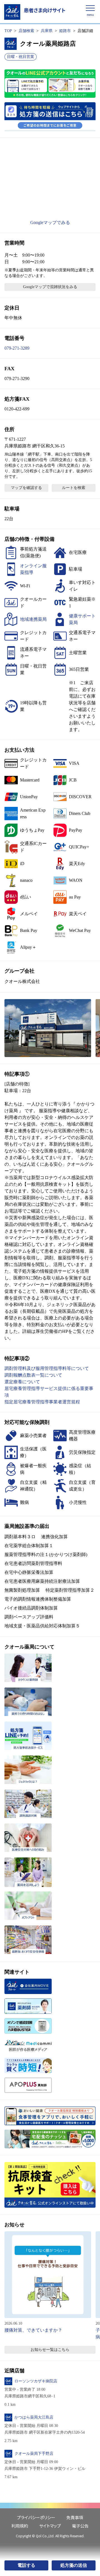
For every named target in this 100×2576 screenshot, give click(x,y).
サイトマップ (50, 2526)
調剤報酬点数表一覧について (33, 1375)
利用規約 (20, 2526)
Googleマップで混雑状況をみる (50, 287)
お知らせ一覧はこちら (50, 2350)
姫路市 (65, 31)
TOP (8, 31)
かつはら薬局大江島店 (34, 2417)
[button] (48, 1028)
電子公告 (80, 2526)
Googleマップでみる (50, 222)
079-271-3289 (17, 348)
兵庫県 (47, 31)
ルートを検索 (74, 488)
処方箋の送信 (74, 2565)
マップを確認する (26, 488)
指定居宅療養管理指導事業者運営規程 (42, 1402)
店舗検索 (26, 31)
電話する (26, 2565)
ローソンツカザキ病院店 (36, 2381)
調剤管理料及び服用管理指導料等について (47, 1368)
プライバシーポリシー (36, 2517)
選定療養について (22, 1382)
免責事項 (75, 2517)
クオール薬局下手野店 (34, 2454)
